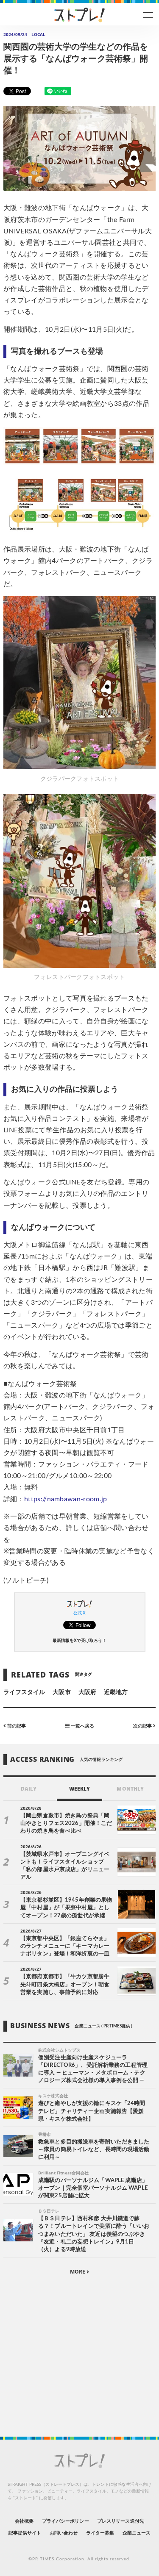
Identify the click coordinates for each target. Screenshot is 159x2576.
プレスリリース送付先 (121, 2521)
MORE (78, 2272)
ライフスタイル (24, 1692)
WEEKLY (79, 1789)
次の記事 (143, 1726)
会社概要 (24, 2521)
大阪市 (61, 1692)
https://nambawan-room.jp (66, 1499)
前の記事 (16, 1726)
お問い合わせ (64, 2533)
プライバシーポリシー (66, 2521)
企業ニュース (137, 2533)
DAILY (29, 1789)
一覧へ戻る (82, 1726)
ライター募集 (100, 2533)
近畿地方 (116, 1692)
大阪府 (87, 1692)
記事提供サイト (25, 2533)
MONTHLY (130, 1789)
